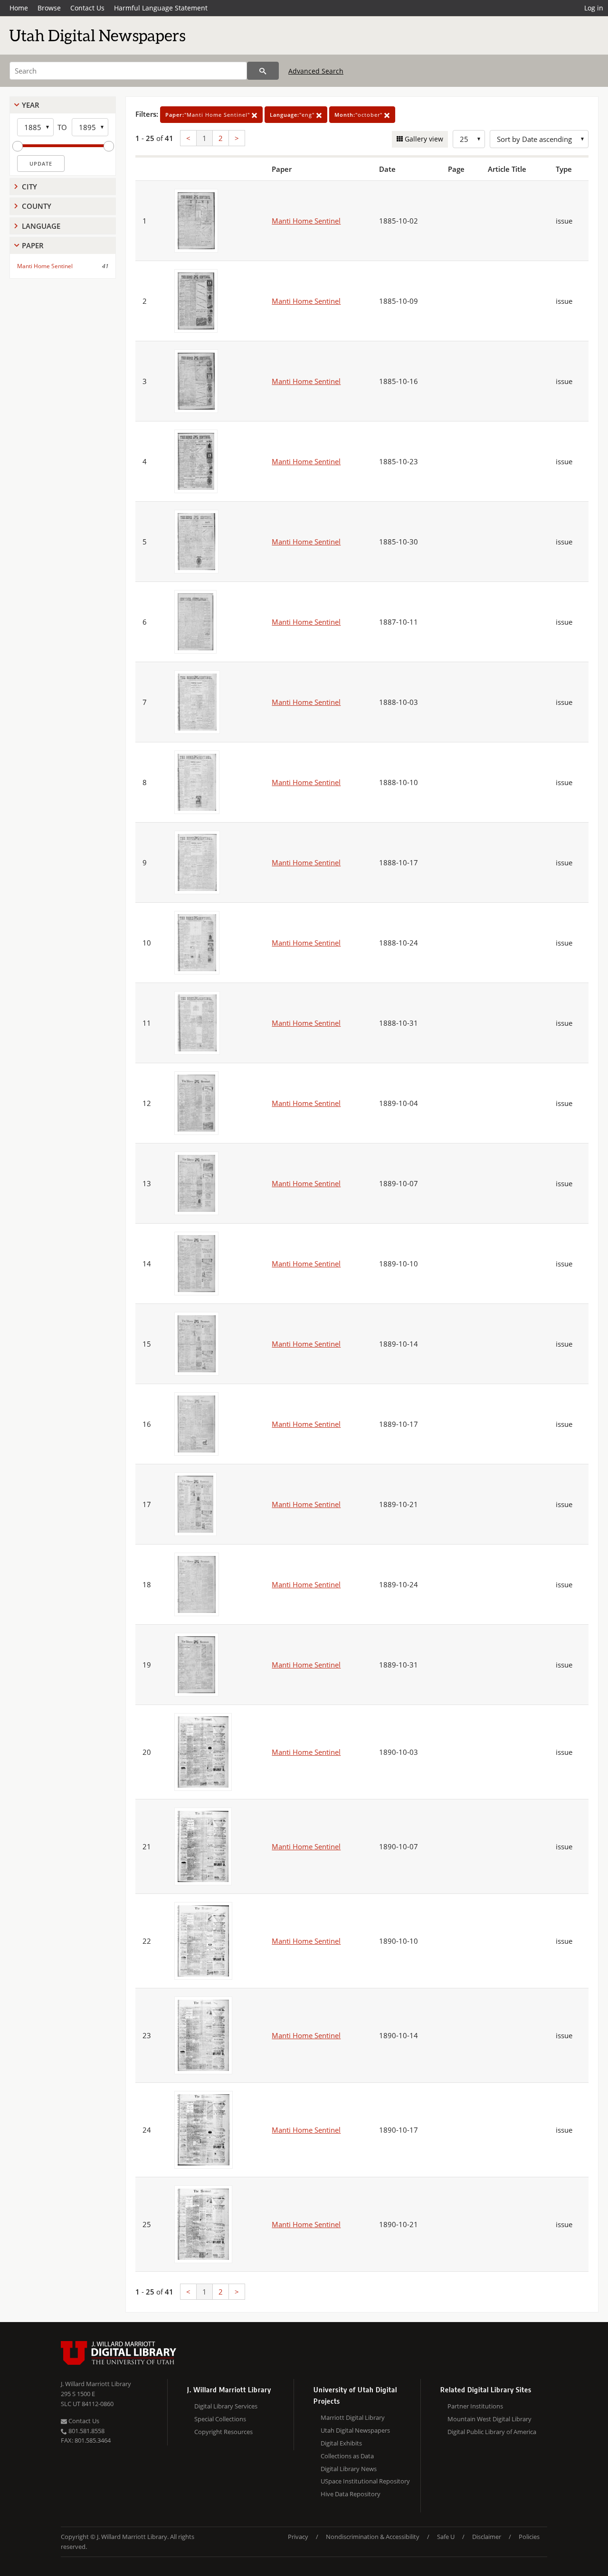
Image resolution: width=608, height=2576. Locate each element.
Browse (49, 8)
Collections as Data (347, 2456)
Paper (33, 245)
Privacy (298, 2537)
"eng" (293, 115)
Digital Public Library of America (492, 2432)
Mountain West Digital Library (489, 2419)
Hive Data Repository (351, 2494)
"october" (359, 115)
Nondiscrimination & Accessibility (373, 2537)
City (29, 187)
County (37, 206)
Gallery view (423, 139)
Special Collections (220, 2419)
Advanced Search (316, 71)
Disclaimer (487, 2537)
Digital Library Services (226, 2406)
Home (19, 8)
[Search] (263, 71)
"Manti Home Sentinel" (209, 115)
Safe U (446, 2537)
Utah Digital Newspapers (355, 2430)
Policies (529, 2537)
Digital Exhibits (341, 2443)
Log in (594, 8)
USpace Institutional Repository (365, 2481)
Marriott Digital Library (353, 2417)
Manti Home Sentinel (45, 266)
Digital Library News (349, 2469)
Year (31, 105)
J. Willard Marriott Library (96, 2384)
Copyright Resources (223, 2432)
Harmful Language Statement (161, 8)
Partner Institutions (475, 2406)
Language (41, 226)
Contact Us (87, 8)
